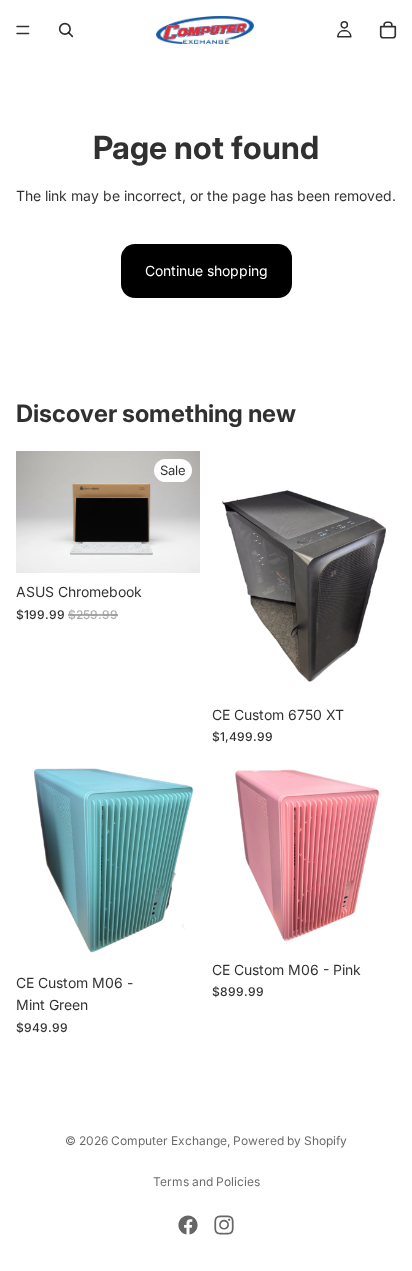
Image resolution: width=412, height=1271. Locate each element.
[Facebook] (188, 1225)
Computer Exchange (169, 1140)
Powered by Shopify (290, 1140)
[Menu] (23, 30)
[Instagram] (224, 1225)
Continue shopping (206, 270)
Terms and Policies (206, 1181)
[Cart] (388, 30)
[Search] (66, 30)
